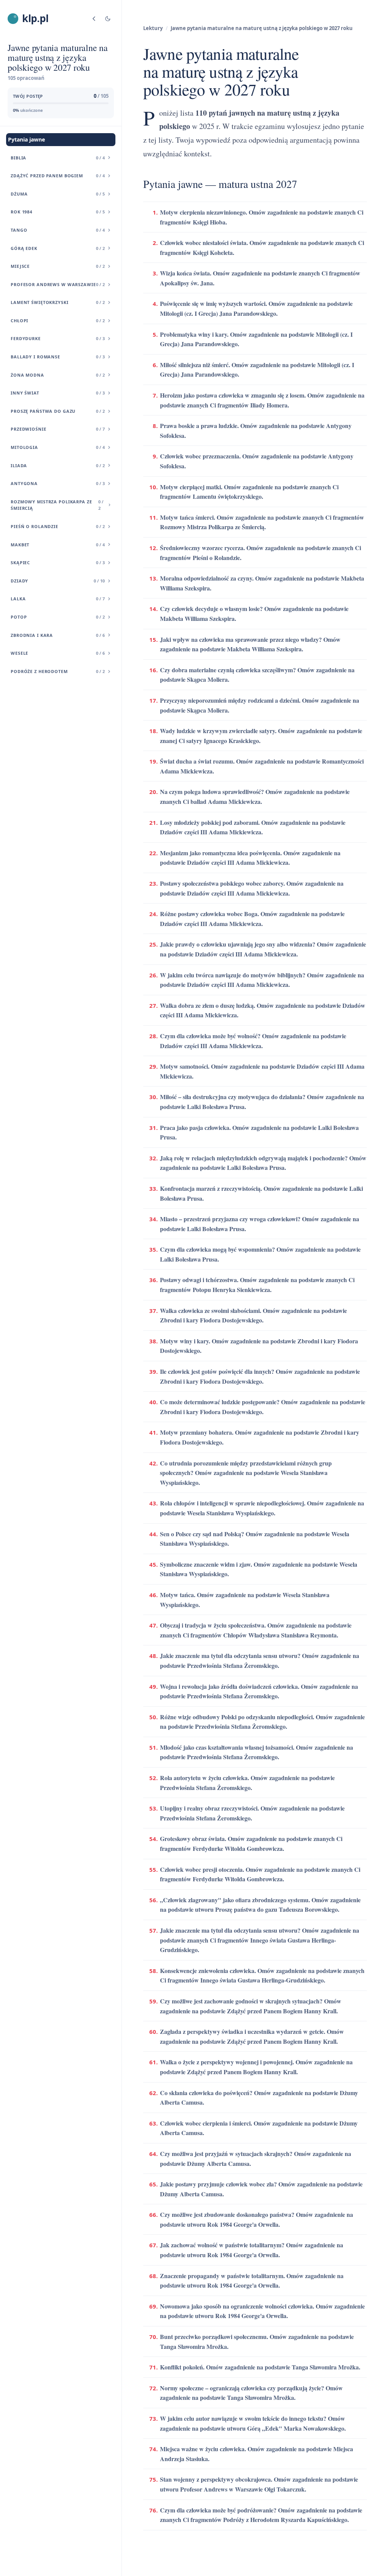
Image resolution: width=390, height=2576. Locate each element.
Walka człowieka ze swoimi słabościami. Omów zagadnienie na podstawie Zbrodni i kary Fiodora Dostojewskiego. (253, 1315)
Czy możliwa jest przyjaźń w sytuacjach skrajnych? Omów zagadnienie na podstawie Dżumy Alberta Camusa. (256, 2158)
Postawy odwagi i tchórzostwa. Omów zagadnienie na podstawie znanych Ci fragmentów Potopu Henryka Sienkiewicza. (257, 1285)
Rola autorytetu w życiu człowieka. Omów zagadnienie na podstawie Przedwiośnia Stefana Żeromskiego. (247, 1783)
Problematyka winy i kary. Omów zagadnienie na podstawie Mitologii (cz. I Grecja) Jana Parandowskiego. (256, 339)
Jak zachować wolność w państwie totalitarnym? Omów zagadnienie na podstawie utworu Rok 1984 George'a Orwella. (252, 2250)
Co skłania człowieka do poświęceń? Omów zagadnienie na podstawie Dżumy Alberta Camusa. (259, 2098)
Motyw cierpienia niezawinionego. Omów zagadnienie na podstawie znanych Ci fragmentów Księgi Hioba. (262, 217)
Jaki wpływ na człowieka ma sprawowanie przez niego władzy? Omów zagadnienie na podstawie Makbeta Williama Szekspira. (250, 644)
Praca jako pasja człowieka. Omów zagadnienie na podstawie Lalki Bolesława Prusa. (259, 1132)
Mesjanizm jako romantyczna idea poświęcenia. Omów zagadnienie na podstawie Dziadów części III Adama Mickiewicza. (250, 858)
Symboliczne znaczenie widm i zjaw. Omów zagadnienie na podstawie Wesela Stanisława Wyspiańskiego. (259, 1569)
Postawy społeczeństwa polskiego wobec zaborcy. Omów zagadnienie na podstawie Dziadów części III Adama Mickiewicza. (252, 888)
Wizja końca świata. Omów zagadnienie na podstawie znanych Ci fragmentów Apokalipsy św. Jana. (260, 278)
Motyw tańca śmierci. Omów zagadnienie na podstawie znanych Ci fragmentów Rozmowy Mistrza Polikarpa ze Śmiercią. (262, 522)
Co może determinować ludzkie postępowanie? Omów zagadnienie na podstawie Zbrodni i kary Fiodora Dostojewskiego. (263, 1407)
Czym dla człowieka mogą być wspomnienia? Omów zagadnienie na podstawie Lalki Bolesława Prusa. (260, 1254)
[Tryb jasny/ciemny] (108, 19)
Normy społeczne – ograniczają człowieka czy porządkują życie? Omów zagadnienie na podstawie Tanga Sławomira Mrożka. (251, 2393)
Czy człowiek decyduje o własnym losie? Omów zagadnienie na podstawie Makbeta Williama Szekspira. (254, 613)
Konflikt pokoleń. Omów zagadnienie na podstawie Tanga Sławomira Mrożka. (260, 2367)
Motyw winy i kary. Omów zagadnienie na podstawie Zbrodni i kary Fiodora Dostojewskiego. (259, 1346)
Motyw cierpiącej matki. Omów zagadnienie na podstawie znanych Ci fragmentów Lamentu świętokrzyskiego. (249, 492)
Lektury (153, 28)
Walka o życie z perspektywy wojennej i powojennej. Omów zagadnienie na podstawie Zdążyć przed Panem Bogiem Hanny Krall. (256, 2067)
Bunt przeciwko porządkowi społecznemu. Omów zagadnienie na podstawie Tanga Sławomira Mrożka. (257, 2341)
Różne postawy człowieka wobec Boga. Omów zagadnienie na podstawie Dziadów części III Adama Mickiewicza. (252, 919)
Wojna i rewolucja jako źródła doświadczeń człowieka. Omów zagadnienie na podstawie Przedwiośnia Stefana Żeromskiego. (259, 1691)
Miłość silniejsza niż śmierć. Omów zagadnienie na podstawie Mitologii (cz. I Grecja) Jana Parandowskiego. (257, 370)
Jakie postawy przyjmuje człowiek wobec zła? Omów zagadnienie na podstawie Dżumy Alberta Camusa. (261, 2189)
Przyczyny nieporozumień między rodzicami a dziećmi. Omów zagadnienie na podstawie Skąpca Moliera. (260, 705)
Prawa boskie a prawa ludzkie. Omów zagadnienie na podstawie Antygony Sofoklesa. (256, 430)
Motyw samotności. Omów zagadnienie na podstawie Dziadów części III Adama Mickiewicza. (262, 1071)
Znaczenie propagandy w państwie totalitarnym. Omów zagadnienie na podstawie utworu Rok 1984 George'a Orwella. (252, 2281)
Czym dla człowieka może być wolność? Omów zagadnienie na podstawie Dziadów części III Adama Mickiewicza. (253, 1041)
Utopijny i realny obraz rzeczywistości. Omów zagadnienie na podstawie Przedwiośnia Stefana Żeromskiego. (252, 1813)
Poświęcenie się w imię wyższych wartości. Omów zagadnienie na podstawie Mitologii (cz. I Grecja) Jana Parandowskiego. (256, 308)
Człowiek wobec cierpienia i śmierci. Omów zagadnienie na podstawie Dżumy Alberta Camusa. (259, 2128)
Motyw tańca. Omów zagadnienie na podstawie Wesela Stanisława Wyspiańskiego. (245, 1600)
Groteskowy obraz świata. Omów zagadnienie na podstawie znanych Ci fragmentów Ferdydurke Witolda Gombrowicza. (251, 1843)
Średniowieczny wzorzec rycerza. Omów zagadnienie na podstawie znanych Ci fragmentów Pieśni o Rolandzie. (261, 553)
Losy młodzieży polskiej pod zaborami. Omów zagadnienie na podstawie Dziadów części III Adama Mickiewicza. (253, 827)
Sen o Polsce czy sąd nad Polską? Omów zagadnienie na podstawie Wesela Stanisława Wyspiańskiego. (255, 1539)
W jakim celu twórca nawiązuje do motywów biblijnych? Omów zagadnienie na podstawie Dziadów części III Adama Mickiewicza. (262, 980)
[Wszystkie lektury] (94, 19)
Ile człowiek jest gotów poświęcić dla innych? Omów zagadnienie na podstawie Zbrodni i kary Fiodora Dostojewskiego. (260, 1376)
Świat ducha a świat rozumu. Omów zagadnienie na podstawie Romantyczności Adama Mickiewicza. (262, 766)
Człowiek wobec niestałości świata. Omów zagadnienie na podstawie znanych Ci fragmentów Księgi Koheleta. (262, 247)
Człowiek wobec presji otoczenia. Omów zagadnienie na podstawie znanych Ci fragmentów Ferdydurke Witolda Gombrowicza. (260, 1874)
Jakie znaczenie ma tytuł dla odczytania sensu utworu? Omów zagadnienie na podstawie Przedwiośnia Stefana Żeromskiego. (260, 1660)
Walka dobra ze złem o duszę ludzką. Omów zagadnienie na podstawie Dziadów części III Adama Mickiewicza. (263, 1010)
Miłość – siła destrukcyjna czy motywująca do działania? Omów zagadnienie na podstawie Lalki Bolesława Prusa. (262, 1102)
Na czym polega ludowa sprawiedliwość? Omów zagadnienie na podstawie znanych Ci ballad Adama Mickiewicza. (255, 796)
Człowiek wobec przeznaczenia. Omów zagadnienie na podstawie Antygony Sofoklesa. (257, 461)
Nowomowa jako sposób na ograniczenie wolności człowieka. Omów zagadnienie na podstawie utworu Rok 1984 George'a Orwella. (262, 2311)
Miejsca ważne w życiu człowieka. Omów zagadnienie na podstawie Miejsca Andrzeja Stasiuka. (257, 2454)
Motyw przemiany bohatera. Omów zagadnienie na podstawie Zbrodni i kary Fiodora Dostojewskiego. (260, 1437)
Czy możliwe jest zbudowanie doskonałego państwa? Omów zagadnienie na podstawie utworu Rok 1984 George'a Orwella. (257, 2219)
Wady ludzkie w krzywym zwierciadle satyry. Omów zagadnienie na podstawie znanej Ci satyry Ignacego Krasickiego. (261, 736)
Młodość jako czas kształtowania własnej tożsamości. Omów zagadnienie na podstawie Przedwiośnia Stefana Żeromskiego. (257, 1752)
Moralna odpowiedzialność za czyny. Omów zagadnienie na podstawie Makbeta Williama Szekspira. (262, 583)
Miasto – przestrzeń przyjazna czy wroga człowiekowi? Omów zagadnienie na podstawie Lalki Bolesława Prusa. (260, 1224)
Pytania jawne (26, 139)
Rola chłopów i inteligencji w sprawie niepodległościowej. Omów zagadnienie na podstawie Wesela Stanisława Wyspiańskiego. (262, 1508)
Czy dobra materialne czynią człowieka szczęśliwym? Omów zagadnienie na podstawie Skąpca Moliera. (257, 675)
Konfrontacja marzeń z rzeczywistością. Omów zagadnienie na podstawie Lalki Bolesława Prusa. (261, 1193)
